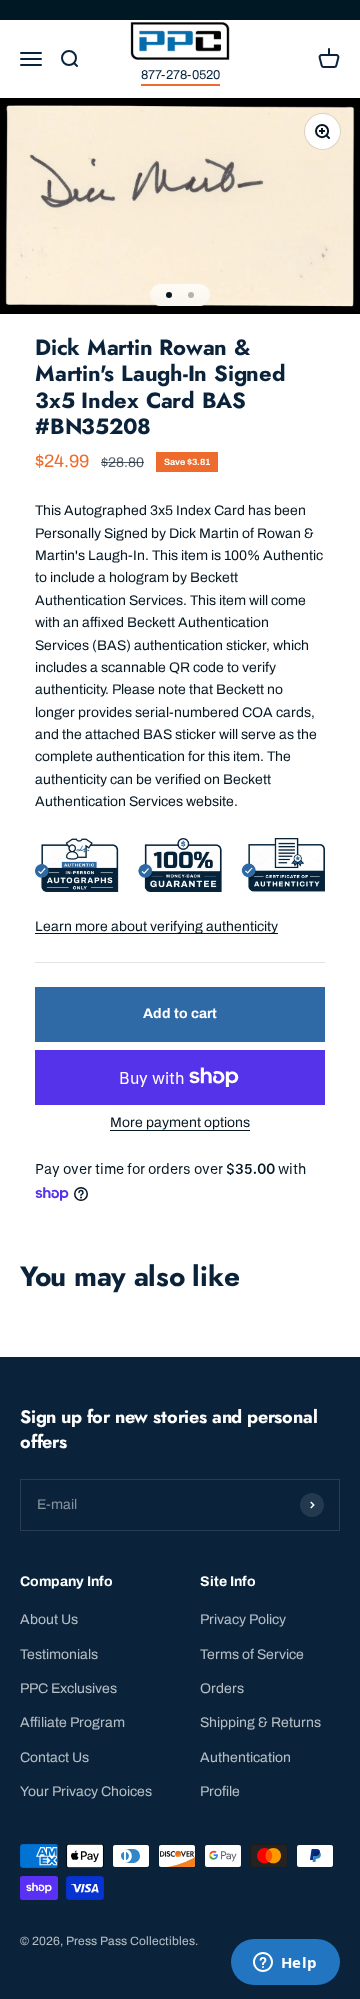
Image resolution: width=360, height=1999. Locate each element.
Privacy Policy (243, 1619)
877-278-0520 (180, 75)
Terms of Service (252, 1654)
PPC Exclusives (68, 1688)
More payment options (180, 1122)
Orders (222, 1688)
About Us (49, 1619)
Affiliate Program (72, 1722)
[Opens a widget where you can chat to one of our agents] (285, 1964)
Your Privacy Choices (86, 1791)
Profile (220, 1791)
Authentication (245, 1757)
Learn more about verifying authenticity (156, 926)
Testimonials (59, 1654)
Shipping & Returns (260, 1722)
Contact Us (54, 1757)
